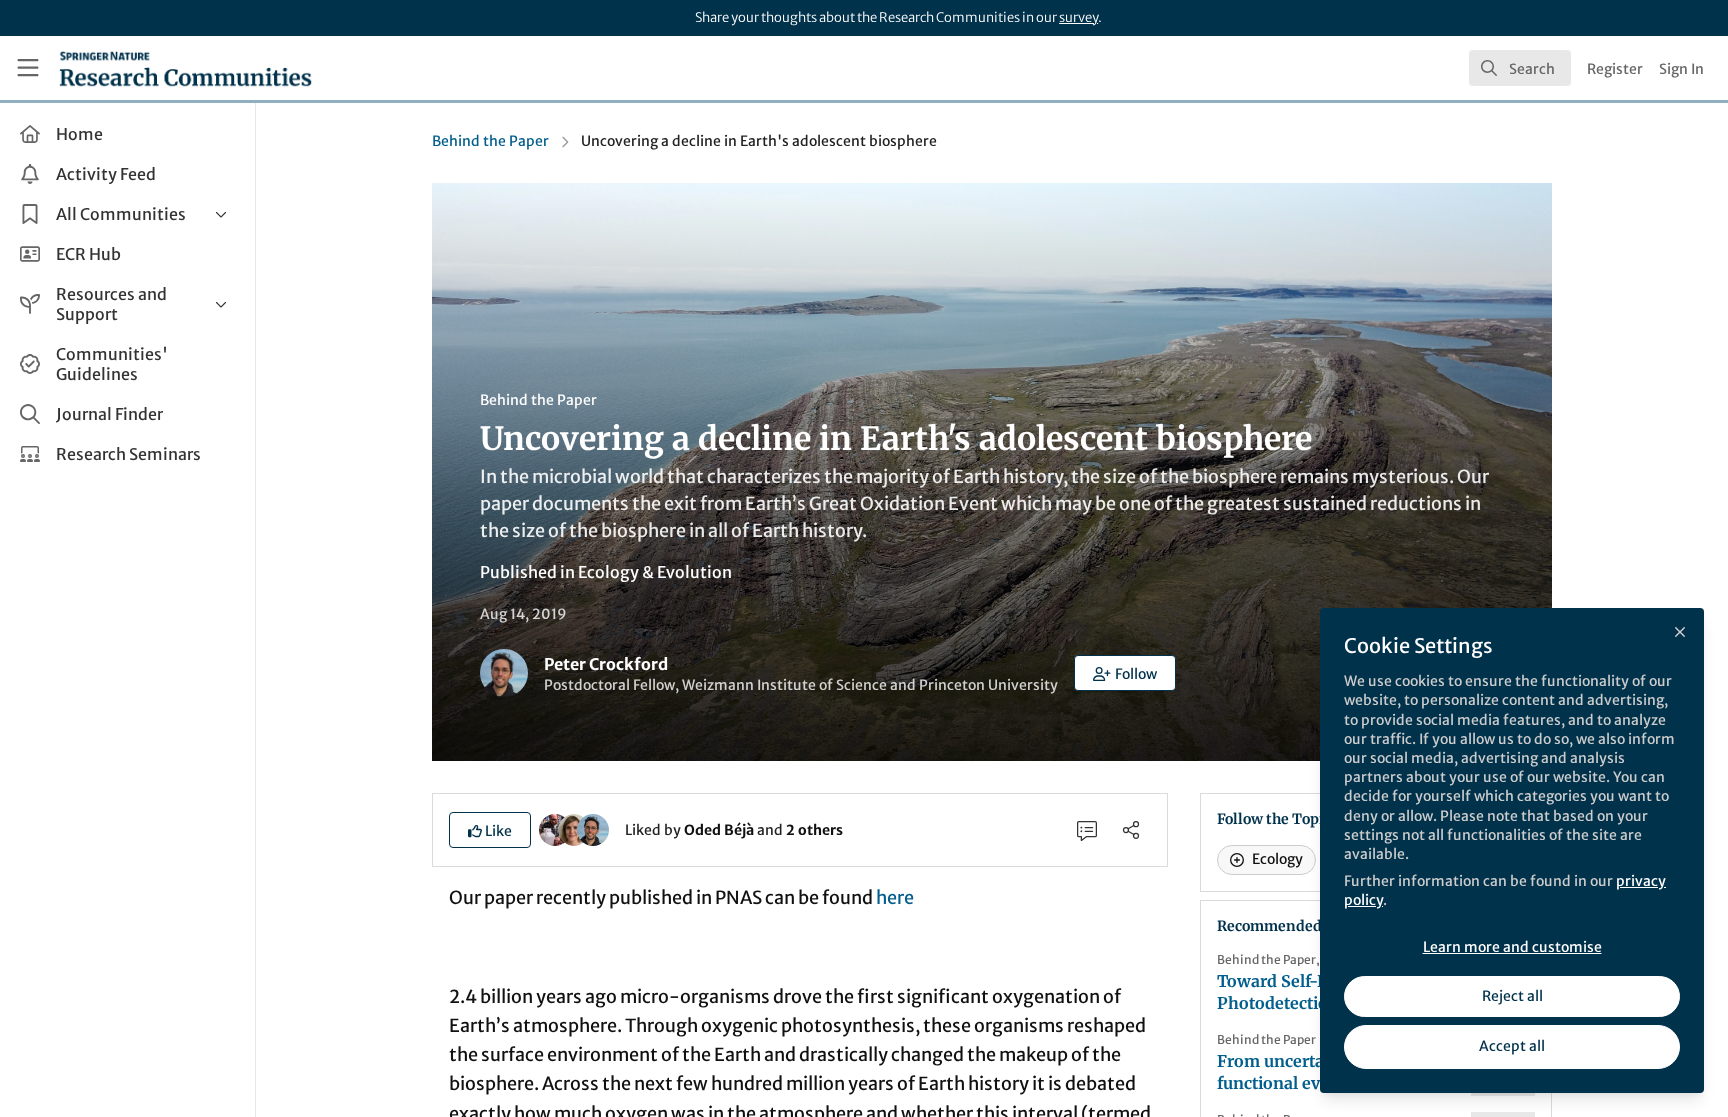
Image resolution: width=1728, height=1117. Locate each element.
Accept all (1512, 1046)
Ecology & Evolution (655, 572)
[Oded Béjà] (555, 829)
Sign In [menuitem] (1681, 69)
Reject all (1512, 996)
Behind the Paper (490, 141)
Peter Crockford (606, 664)
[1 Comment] (1087, 830)
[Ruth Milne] (574, 829)
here (895, 897)
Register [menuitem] (1615, 69)
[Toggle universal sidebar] (28, 68)
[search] (1520, 68)
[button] (1125, 673)
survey (1078, 17)
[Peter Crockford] (593, 829)
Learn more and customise (1512, 947)
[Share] (1131, 830)
